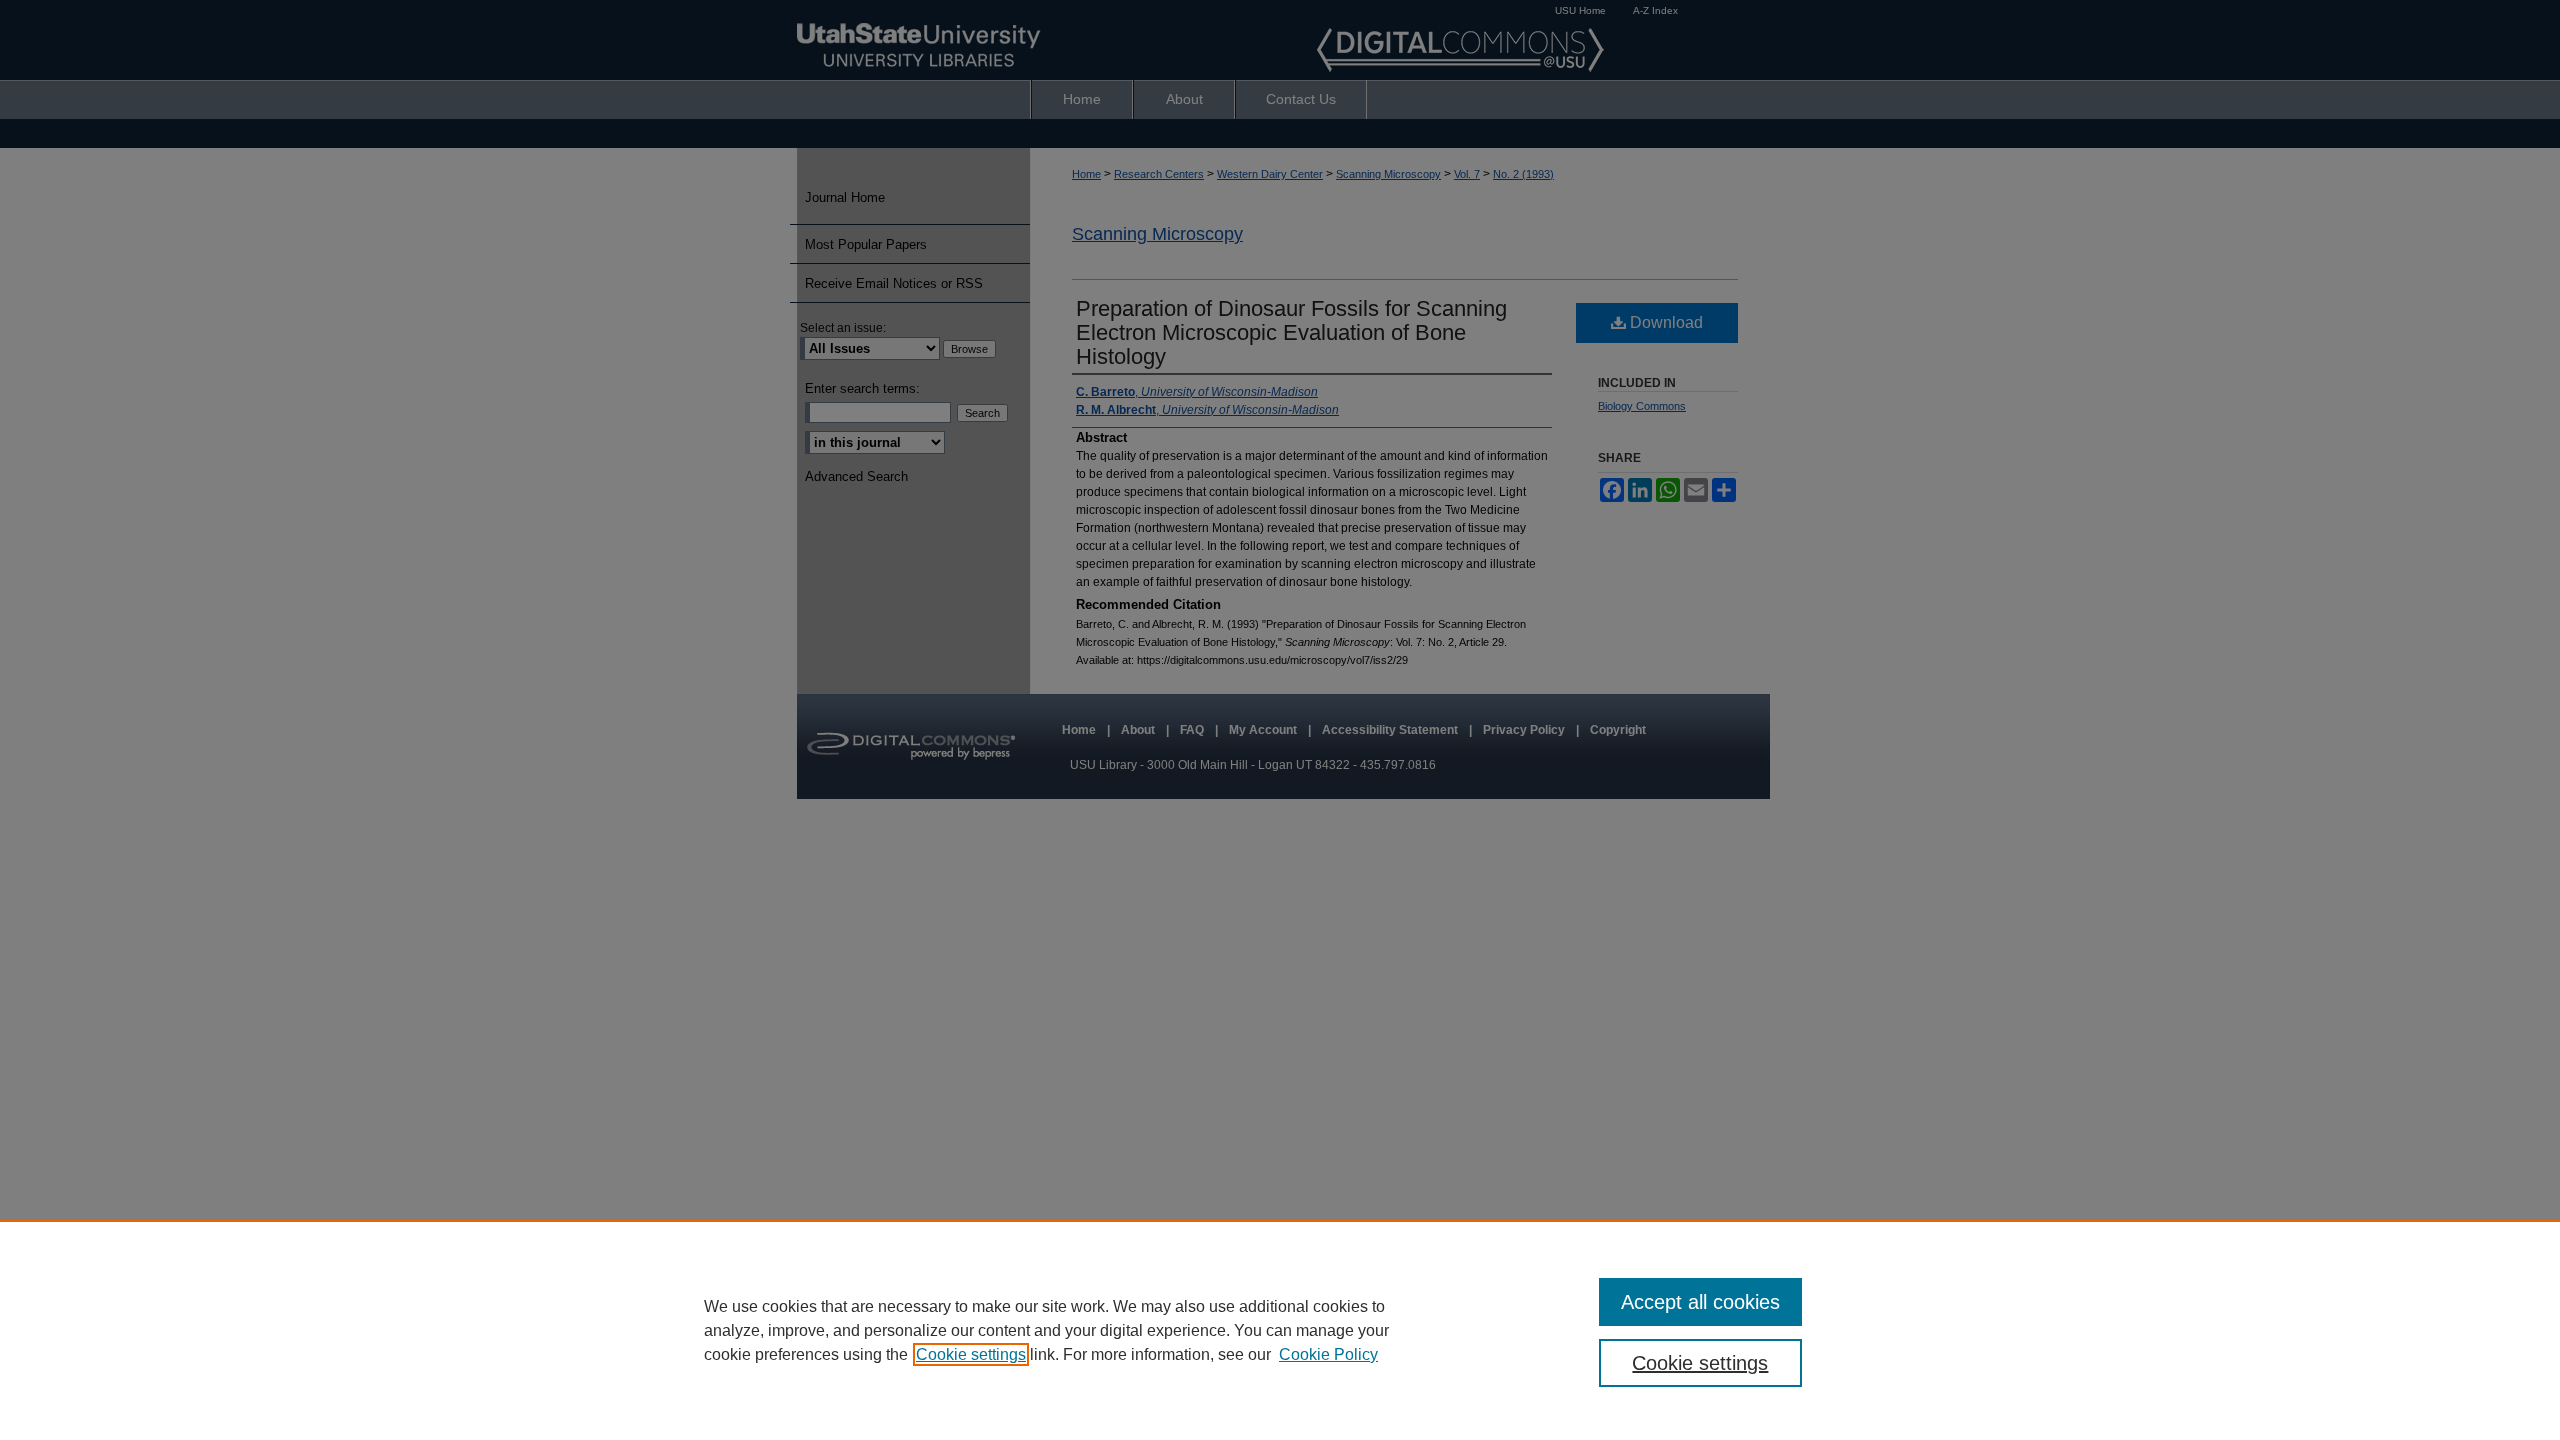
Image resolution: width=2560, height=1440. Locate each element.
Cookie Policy (1328, 1354)
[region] (1280, 1330)
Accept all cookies (1700, 1302)
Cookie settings (971, 1354)
